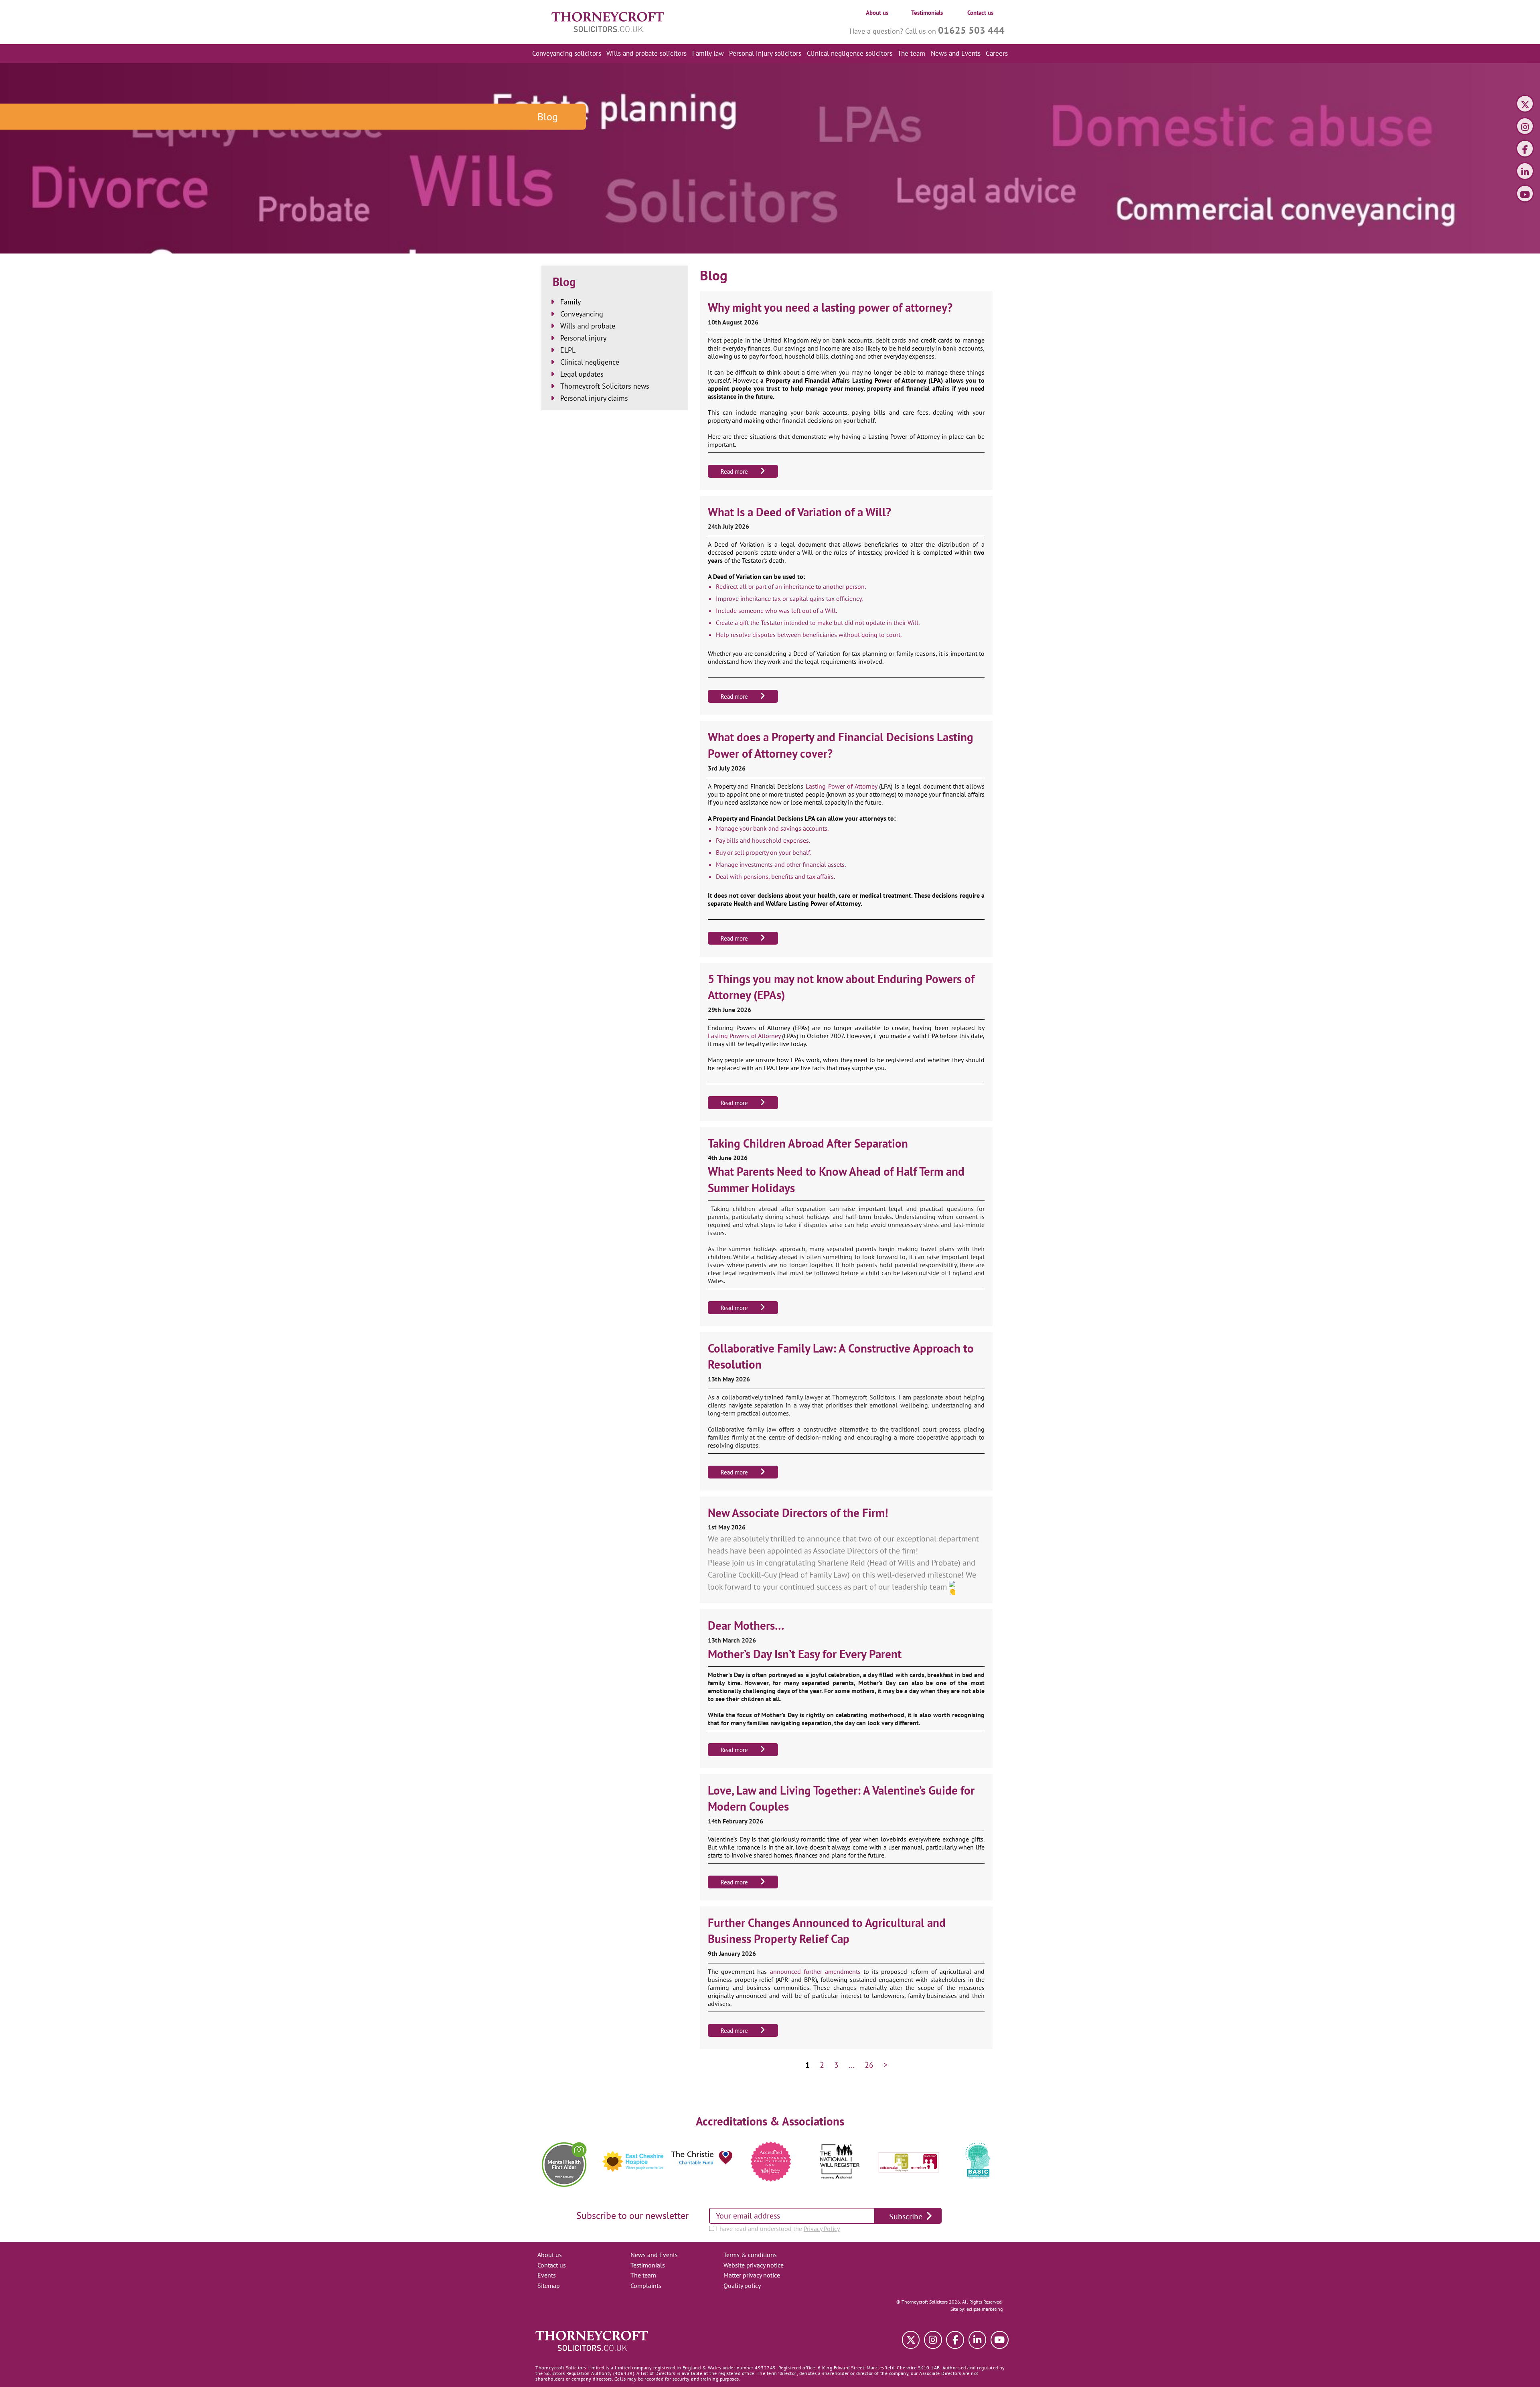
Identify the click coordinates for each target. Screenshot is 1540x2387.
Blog (564, 282)
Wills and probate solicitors (646, 53)
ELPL (568, 350)
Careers (997, 53)
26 (869, 2065)
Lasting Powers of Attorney (744, 1036)
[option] (564, 2162)
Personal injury (583, 338)
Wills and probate (588, 326)
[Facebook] (1525, 150)
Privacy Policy (822, 2229)
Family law (708, 53)
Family (570, 302)
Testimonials (927, 13)
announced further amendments (815, 1971)
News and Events (956, 53)
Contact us (980, 13)
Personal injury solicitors (765, 53)
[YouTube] (1525, 195)
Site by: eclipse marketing (977, 2309)
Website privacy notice (754, 2265)
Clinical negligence (590, 362)
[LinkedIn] (1525, 172)
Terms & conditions (750, 2255)
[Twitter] (1525, 105)
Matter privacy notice (752, 2275)
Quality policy (742, 2286)
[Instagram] (1525, 127)
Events (547, 2275)
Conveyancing (582, 314)
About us (877, 13)
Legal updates (582, 374)
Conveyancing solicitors (567, 53)
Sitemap (549, 2286)
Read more (734, 472)
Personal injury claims (594, 398)
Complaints (646, 2286)
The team (911, 53)
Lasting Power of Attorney (841, 786)
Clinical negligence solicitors (850, 53)
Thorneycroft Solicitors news (605, 386)
